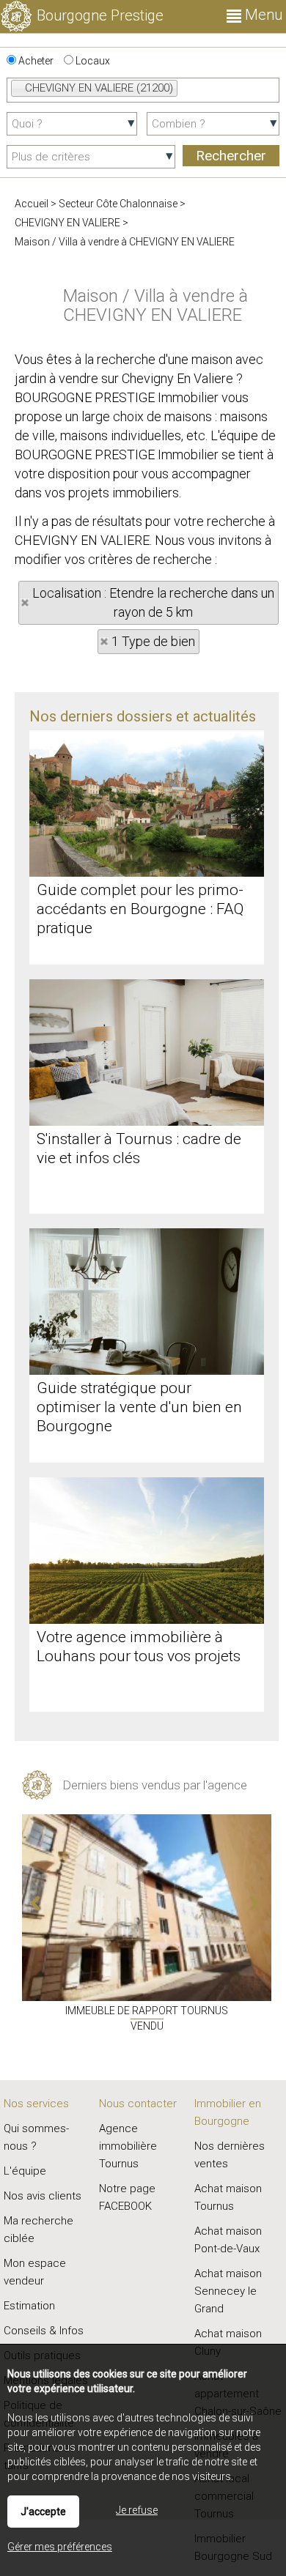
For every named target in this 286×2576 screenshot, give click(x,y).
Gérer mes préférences (60, 2547)
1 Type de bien (153, 641)
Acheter (35, 61)
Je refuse (137, 2510)
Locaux (92, 61)
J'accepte (43, 2512)
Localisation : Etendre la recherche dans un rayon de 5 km (153, 602)
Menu (262, 15)
